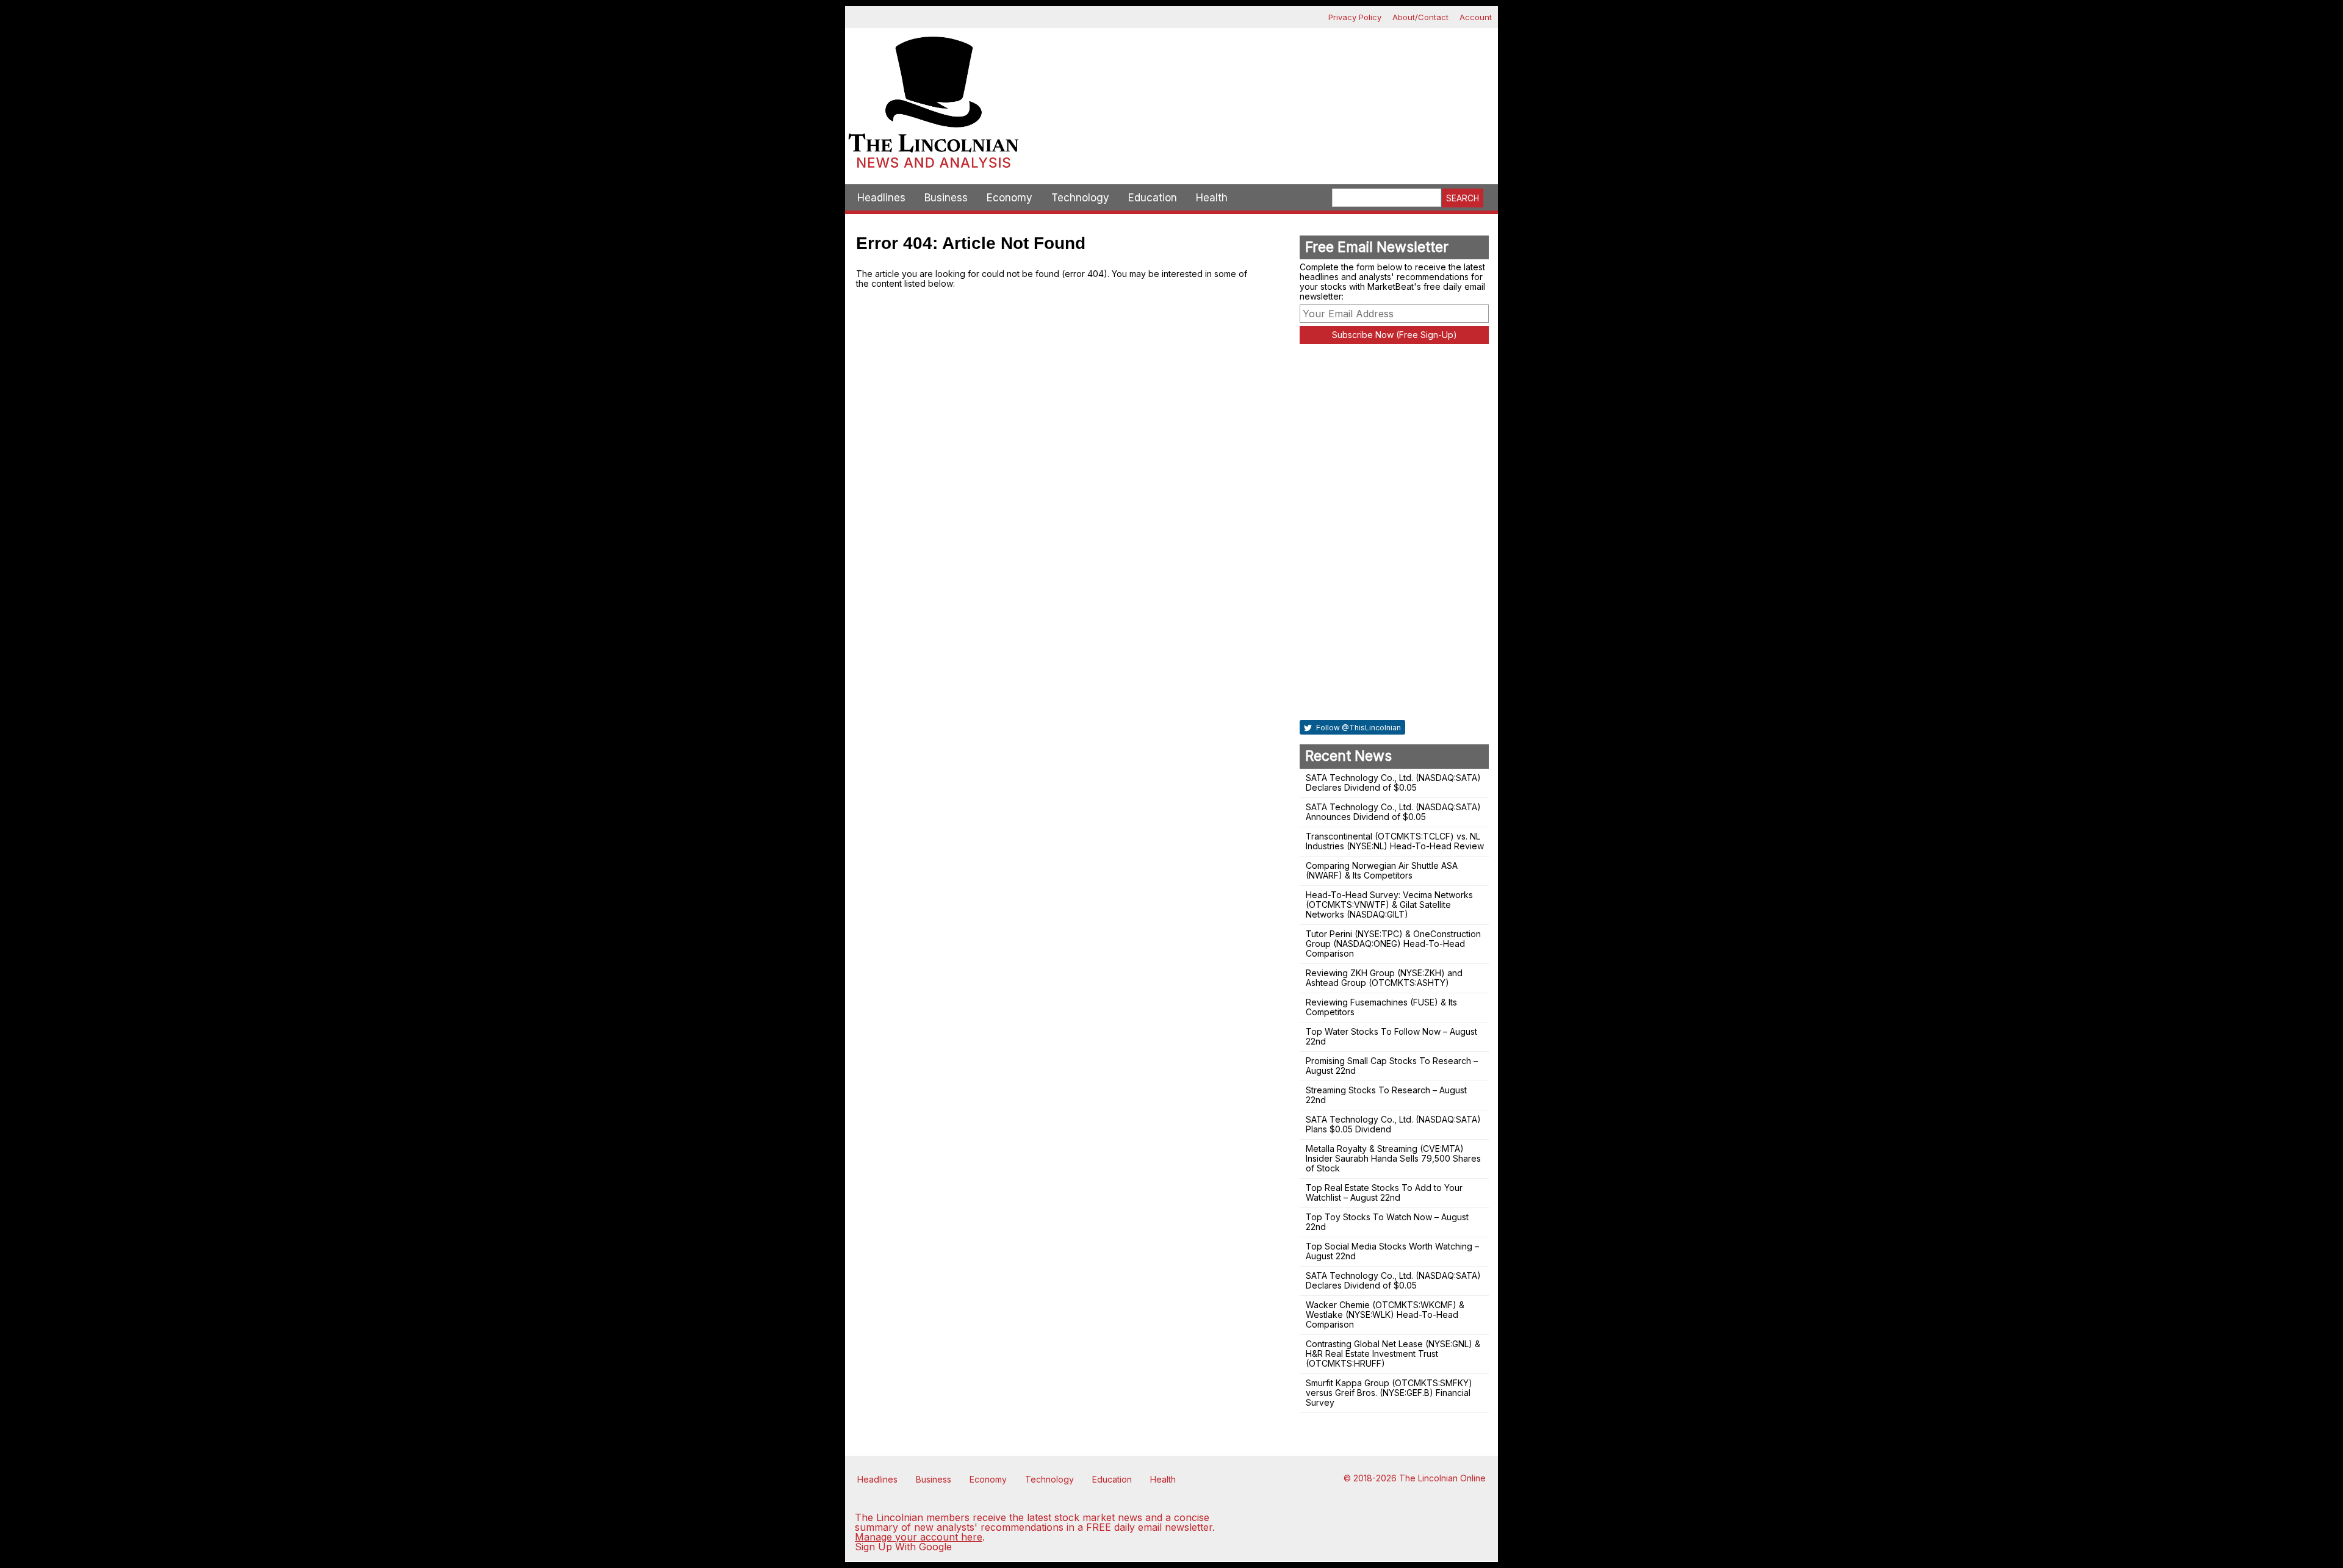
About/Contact (1420, 17)
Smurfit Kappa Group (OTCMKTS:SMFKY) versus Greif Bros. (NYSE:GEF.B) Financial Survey (1389, 1393)
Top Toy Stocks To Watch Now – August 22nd (1387, 1222)
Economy (1010, 198)
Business (946, 198)
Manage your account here (919, 1537)
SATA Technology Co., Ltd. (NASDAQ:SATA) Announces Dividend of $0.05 (1393, 812)
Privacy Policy (1355, 17)
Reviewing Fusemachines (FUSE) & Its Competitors (1381, 1007)
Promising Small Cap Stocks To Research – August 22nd (1392, 1066)
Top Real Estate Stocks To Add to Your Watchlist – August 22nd (1384, 1192)
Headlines (881, 198)
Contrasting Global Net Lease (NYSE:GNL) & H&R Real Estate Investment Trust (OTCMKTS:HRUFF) (1393, 1354)
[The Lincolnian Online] (934, 106)
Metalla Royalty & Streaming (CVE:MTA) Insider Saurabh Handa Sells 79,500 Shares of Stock (1393, 1158)
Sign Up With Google (903, 1547)
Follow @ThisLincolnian (1358, 728)
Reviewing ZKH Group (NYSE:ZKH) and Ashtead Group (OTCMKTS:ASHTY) (1384, 978)
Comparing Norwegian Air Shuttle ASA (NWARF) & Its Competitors (1382, 870)
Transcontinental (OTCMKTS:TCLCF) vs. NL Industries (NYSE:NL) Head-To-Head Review (1395, 841)
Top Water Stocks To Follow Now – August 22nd (1391, 1036)
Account (1476, 17)
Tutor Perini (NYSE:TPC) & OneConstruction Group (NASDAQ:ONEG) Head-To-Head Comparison (1393, 944)
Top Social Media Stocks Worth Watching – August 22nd (1392, 1251)
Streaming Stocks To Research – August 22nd (1386, 1095)
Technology (1080, 198)
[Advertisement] (1260, 71)
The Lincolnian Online (1442, 1478)
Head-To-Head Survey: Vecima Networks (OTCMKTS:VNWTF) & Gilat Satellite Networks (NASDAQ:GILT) (1389, 904)
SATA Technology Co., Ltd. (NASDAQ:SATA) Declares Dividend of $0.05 (1393, 782)
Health (1212, 198)
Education (1153, 198)
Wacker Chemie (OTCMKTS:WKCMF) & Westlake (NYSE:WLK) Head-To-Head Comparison (1385, 1314)
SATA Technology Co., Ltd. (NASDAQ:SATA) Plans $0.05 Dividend (1393, 1124)
